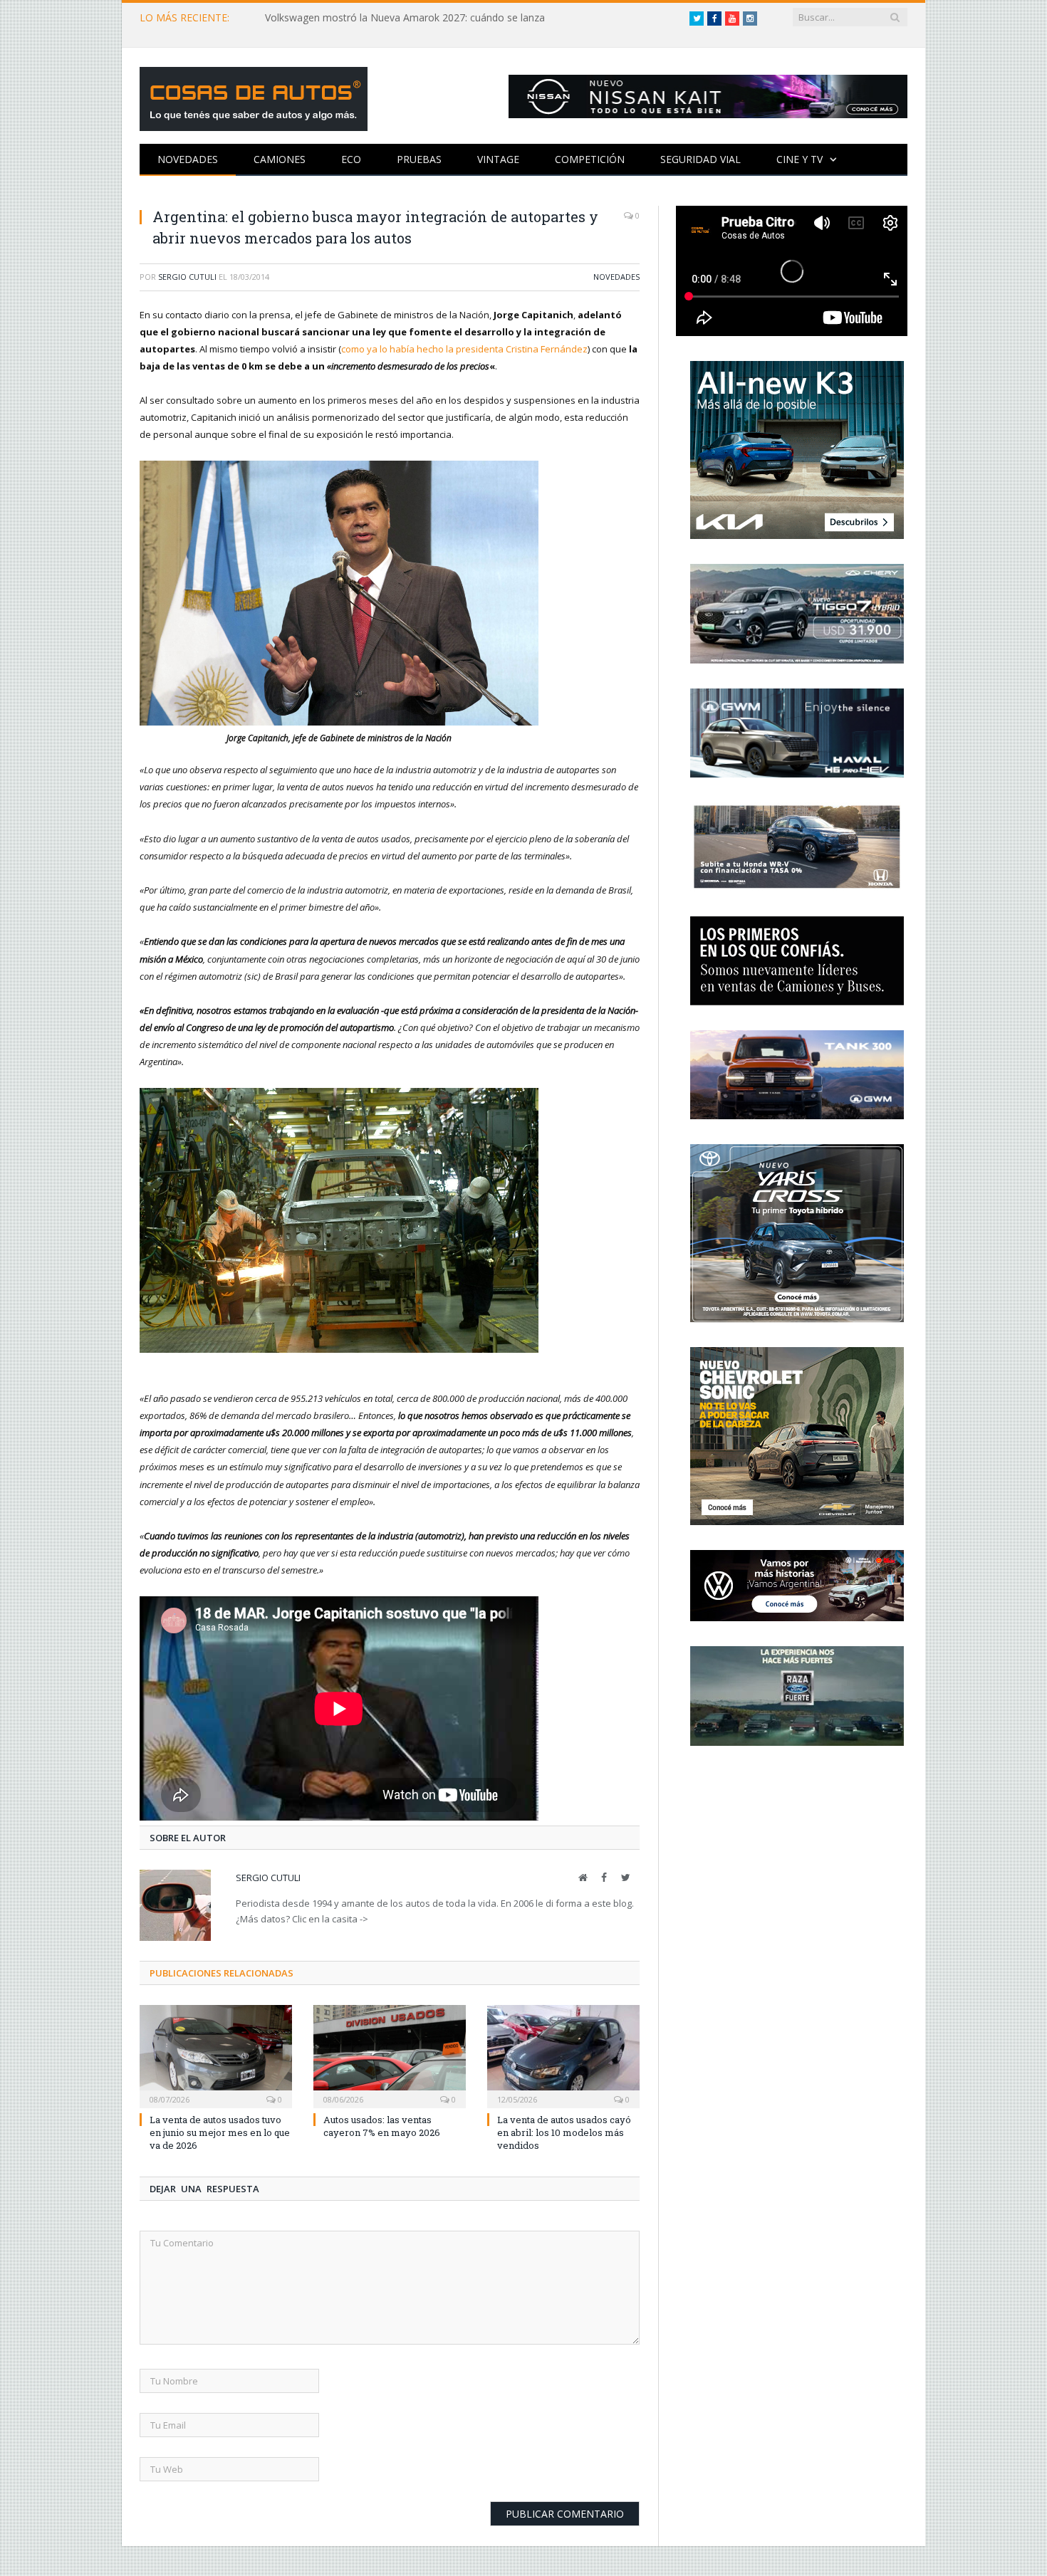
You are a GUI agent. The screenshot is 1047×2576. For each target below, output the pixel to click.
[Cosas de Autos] (254, 96)
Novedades (188, 159)
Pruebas (419, 159)
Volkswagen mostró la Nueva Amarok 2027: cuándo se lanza (405, 18)
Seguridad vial (700, 159)
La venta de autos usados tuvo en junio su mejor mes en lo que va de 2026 (220, 2132)
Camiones (280, 159)
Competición (590, 159)
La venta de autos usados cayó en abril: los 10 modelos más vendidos (564, 2132)
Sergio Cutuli (187, 277)
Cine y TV (799, 159)
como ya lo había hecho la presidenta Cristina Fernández (464, 349)
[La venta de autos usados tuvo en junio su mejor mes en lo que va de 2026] (216, 2055)
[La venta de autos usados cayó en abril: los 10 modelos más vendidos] (563, 2055)
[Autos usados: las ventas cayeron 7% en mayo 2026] (390, 2055)
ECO (351, 159)
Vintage (498, 159)
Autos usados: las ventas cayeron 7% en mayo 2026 (382, 2126)
